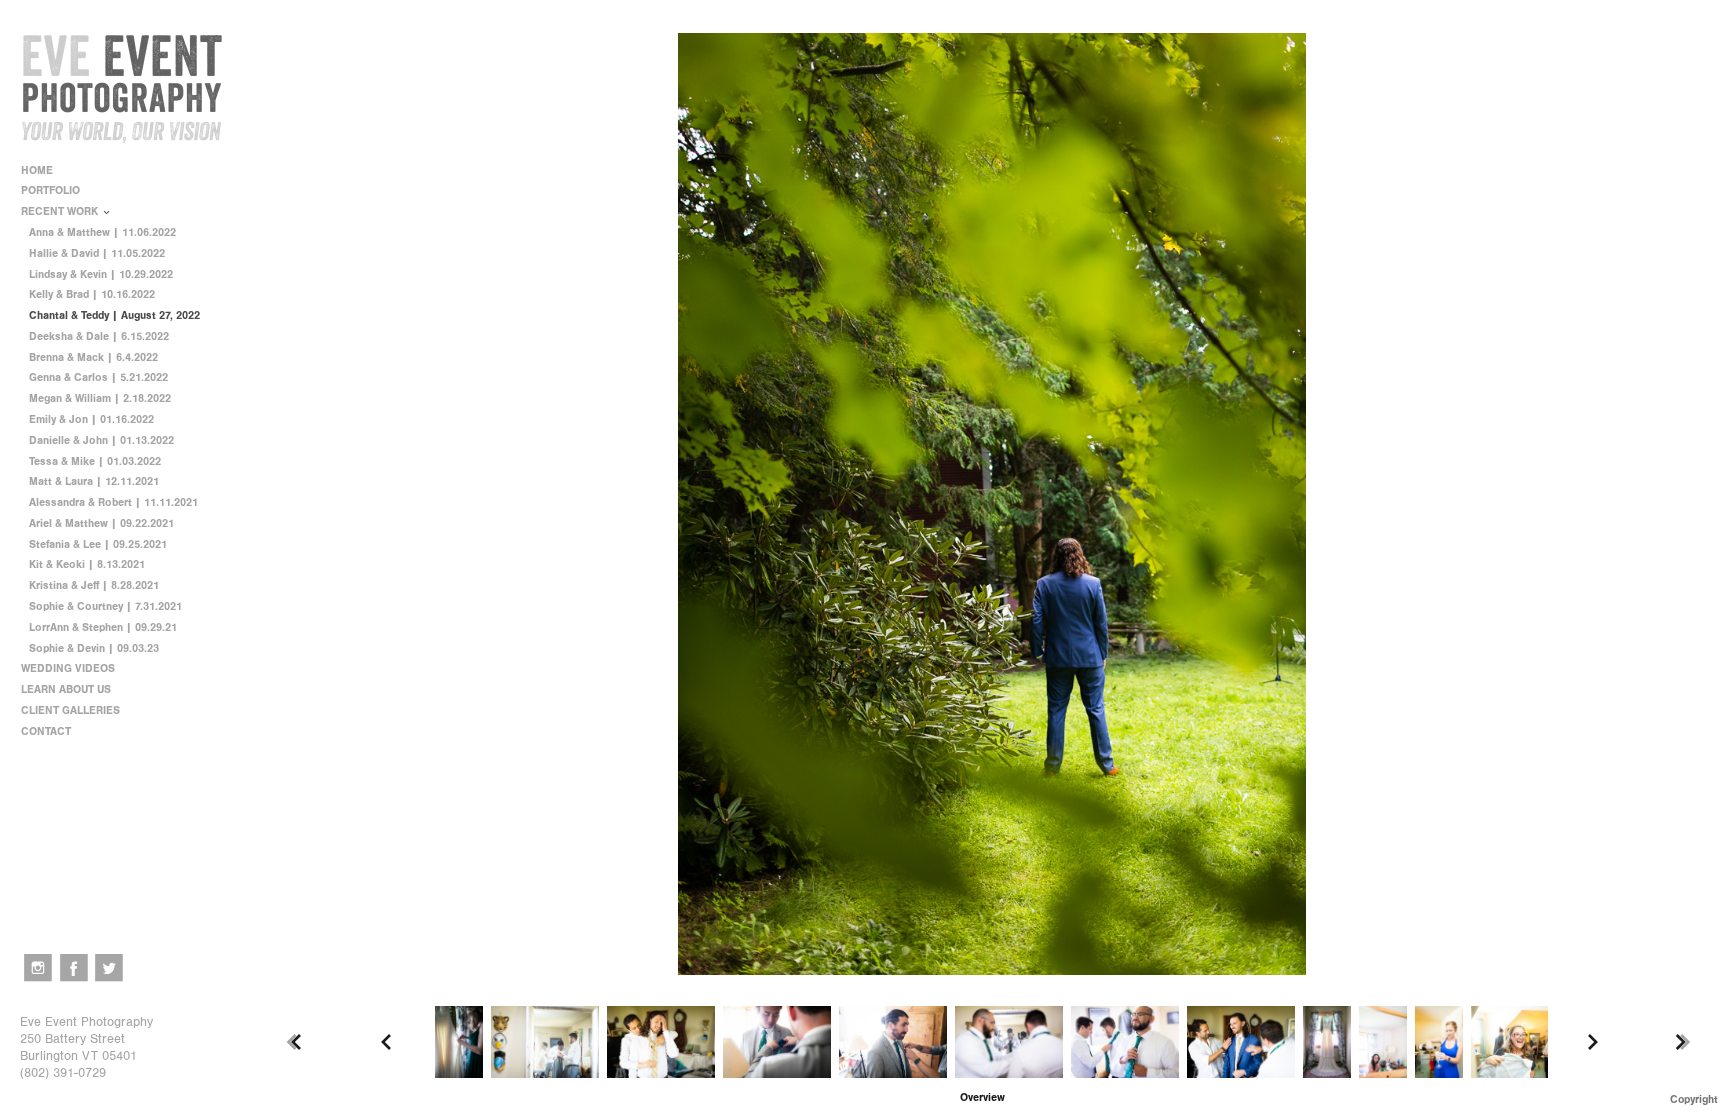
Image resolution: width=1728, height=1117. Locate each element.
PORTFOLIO (52, 190)
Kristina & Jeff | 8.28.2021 (94, 585)
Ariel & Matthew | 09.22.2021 (101, 523)
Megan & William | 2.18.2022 (100, 398)
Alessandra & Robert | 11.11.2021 (113, 502)
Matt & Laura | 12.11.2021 (94, 481)
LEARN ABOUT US (67, 689)
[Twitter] (109, 968)
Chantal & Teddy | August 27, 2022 (114, 315)
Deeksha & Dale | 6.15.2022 (99, 336)
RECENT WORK (61, 211)
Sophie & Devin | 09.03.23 (94, 648)
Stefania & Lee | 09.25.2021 (98, 544)
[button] (982, 1097)
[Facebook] (74, 968)
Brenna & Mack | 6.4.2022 (93, 357)
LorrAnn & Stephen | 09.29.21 (103, 627)
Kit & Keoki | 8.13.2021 (87, 564)
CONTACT (46, 731)
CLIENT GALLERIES (70, 710)
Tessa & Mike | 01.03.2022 (95, 461)
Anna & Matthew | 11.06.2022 (102, 232)
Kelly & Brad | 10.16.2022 (92, 294)
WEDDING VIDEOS (68, 668)
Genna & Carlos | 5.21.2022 (98, 377)
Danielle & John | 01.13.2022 (101, 440)
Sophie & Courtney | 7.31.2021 (105, 606)
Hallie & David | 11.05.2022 (97, 253)
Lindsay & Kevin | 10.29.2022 (101, 274)
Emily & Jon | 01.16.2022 (91, 419)
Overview (982, 1097)
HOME (37, 170)
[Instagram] (38, 968)
